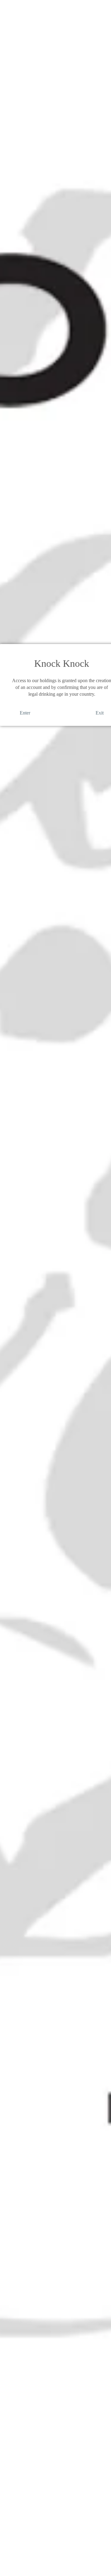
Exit (100, 713)
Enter (25, 713)
